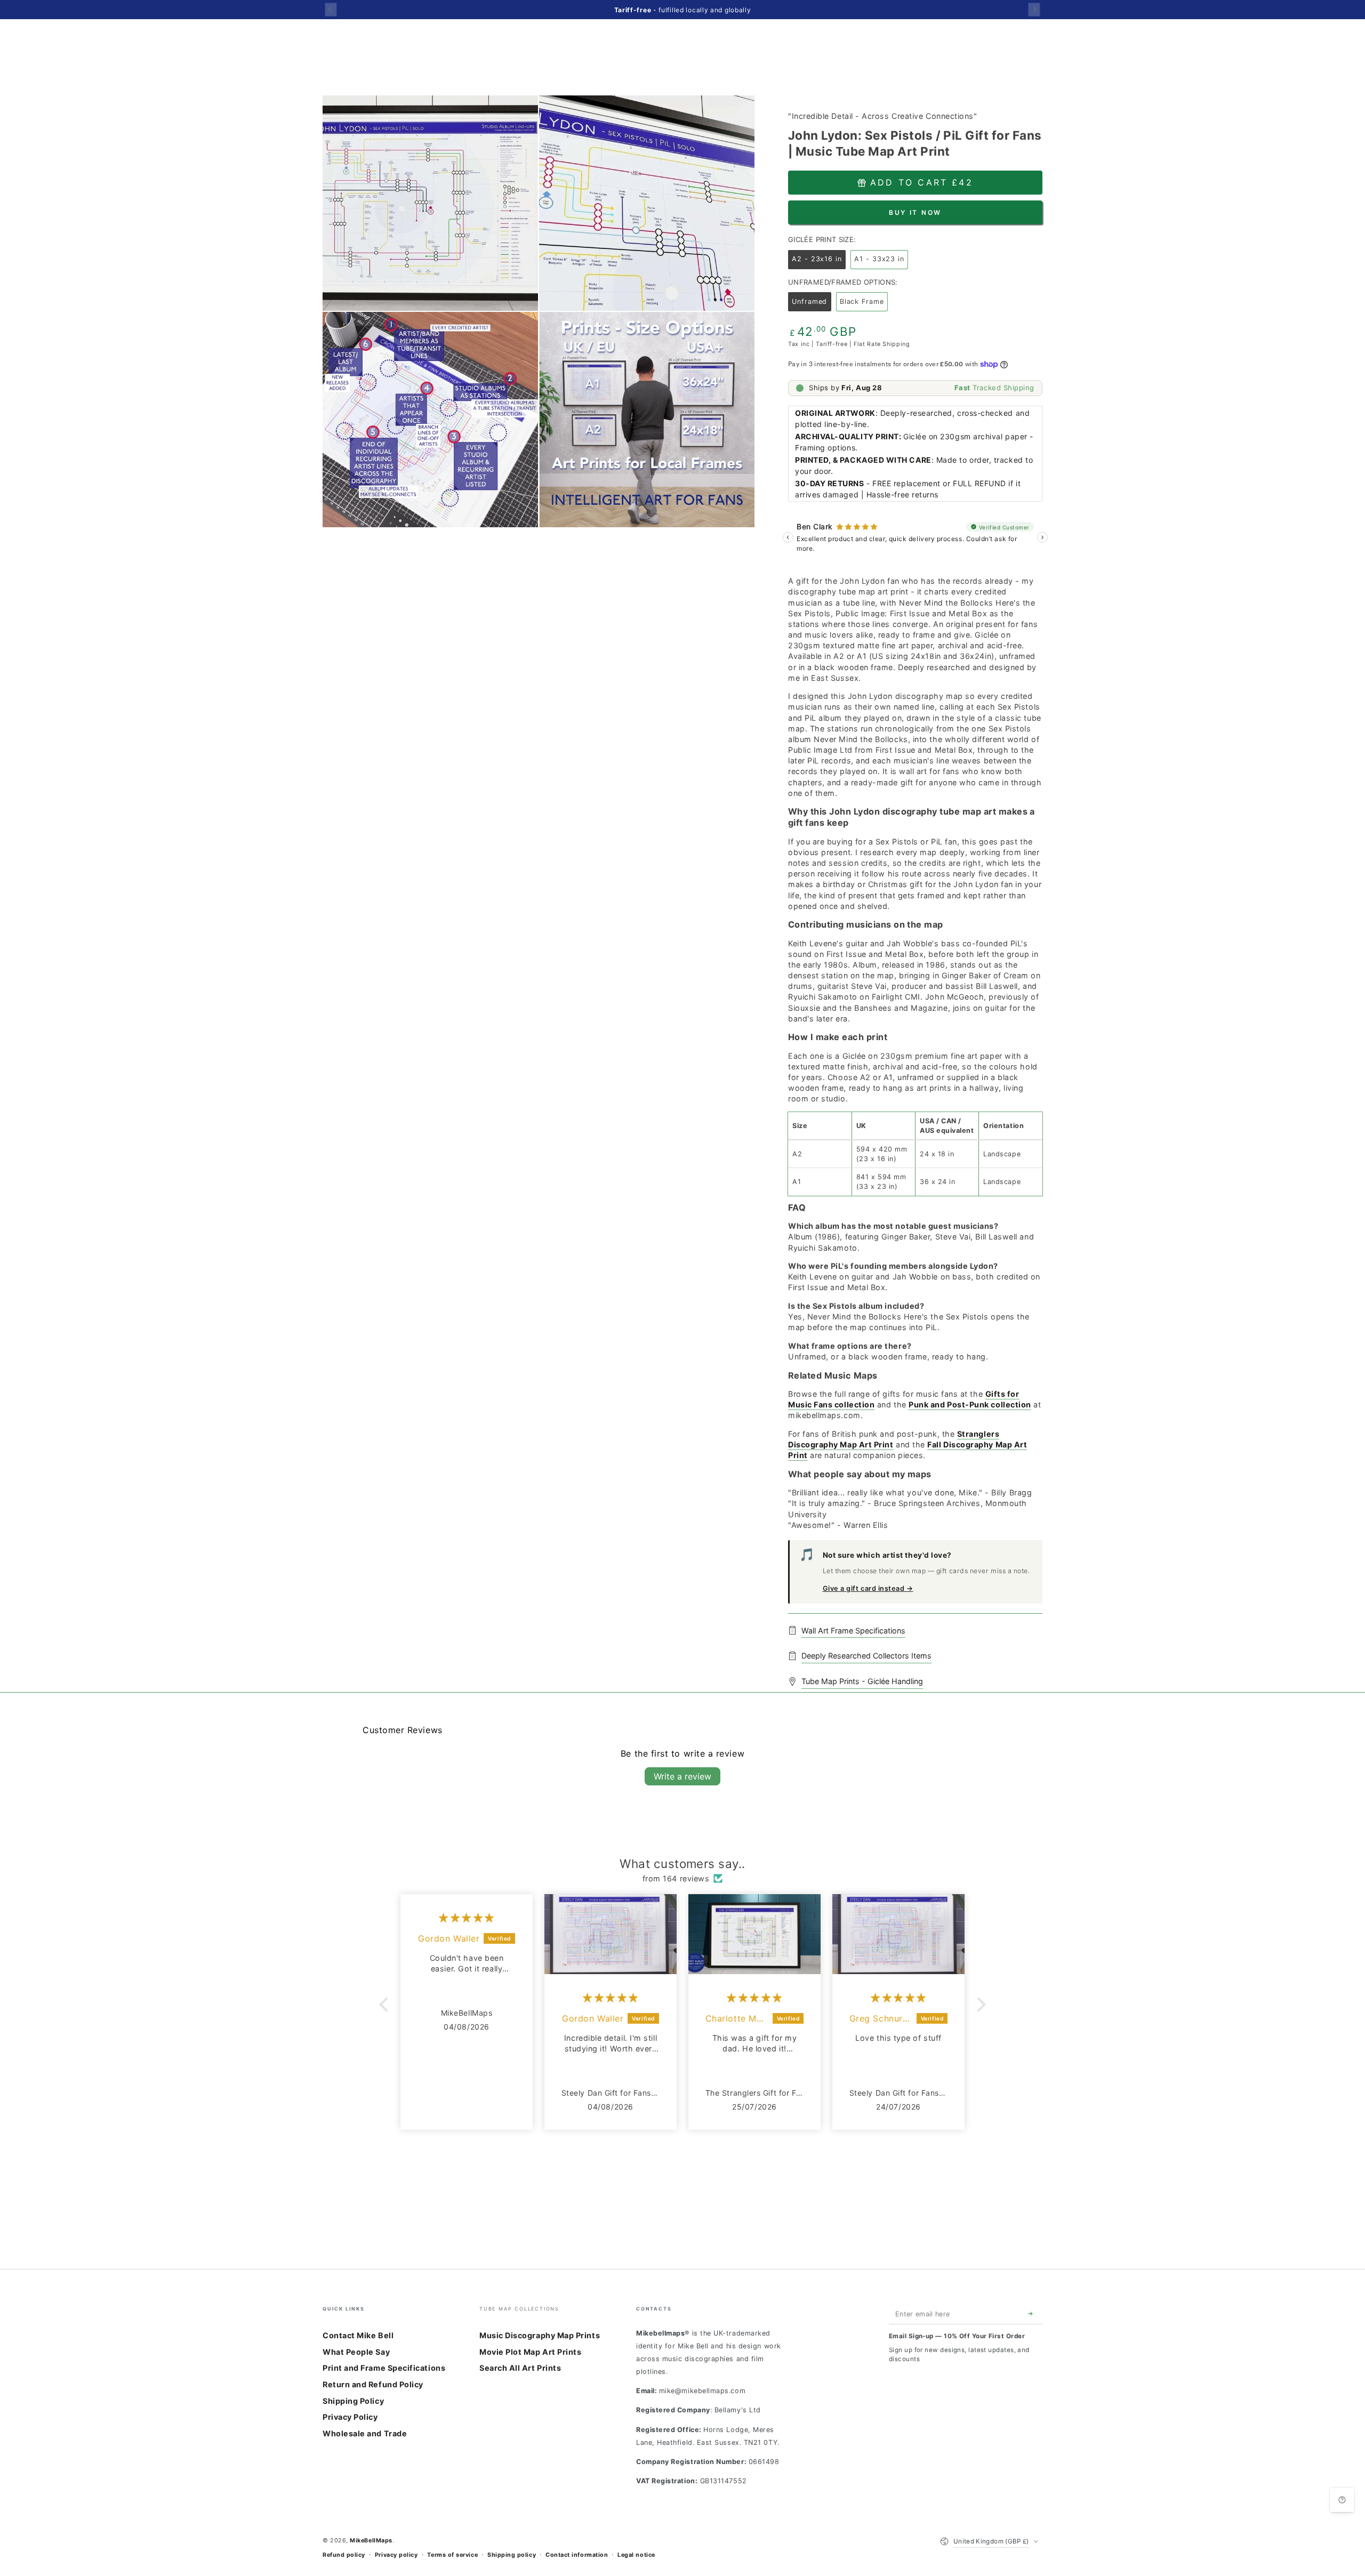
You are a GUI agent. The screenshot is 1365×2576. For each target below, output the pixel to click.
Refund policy (344, 2555)
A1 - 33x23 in (881, 262)
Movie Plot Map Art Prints (531, 2352)
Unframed (811, 304)
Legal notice (636, 2555)
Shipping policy (512, 2555)
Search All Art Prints (520, 2368)
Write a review (682, 1776)
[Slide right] (1034, 9)
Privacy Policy (350, 2417)
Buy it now (915, 212)
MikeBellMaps (371, 2541)
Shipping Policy (353, 2401)
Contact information (577, 2555)
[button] (387, 2005)
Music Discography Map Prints (540, 2335)
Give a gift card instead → (868, 1588)
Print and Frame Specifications (384, 2368)
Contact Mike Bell (358, 2335)
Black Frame (864, 304)
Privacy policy (396, 2555)
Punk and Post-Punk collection (970, 1404)
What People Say (356, 2352)
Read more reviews (682, 2162)
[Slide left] (331, 9)
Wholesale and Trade (365, 2433)
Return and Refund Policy (373, 2384)
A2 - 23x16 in (819, 262)
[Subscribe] (1033, 2314)
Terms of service (452, 2555)
